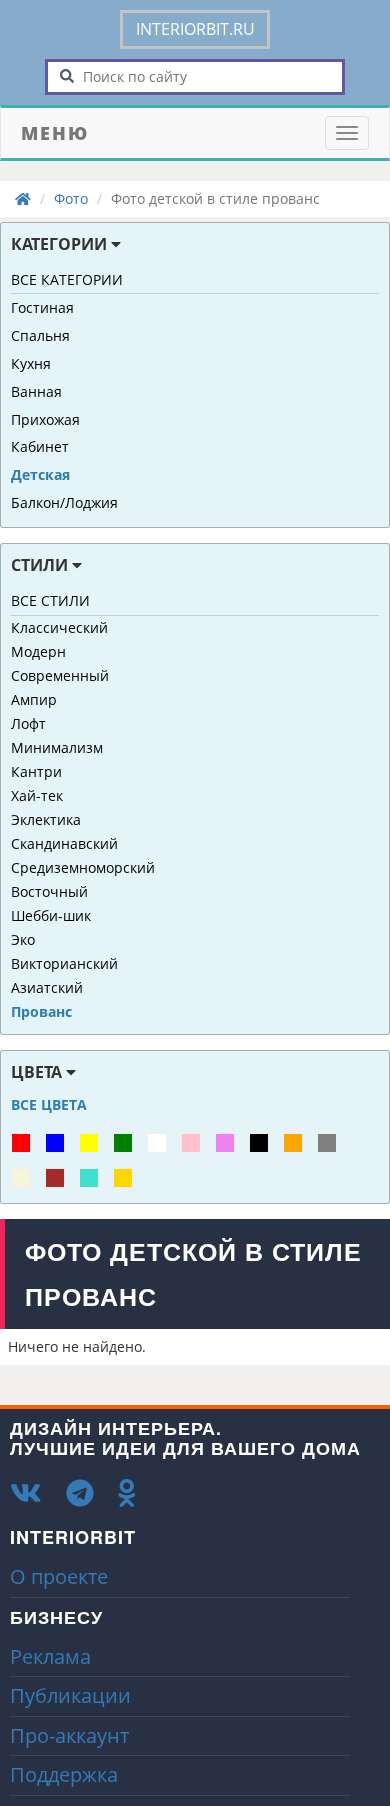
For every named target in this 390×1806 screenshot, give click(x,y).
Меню (55, 133)
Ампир (34, 699)
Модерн (38, 651)
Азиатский (47, 987)
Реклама (50, 1656)
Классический (59, 627)
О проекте (59, 1576)
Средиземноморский (83, 867)
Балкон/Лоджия (64, 502)
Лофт (28, 723)
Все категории (67, 279)
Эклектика (46, 819)
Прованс (41, 1011)
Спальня (40, 335)
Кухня (31, 363)
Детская (40, 474)
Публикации (70, 1695)
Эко (23, 939)
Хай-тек (37, 795)
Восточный (49, 891)
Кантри (36, 771)
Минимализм (57, 747)
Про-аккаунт (69, 1735)
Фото (71, 198)
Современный (60, 675)
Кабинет (40, 446)
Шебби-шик (51, 915)
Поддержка (64, 1774)
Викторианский (64, 963)
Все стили (50, 600)
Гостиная (42, 307)
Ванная (36, 391)
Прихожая (45, 419)
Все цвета (49, 1104)
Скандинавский (64, 843)
